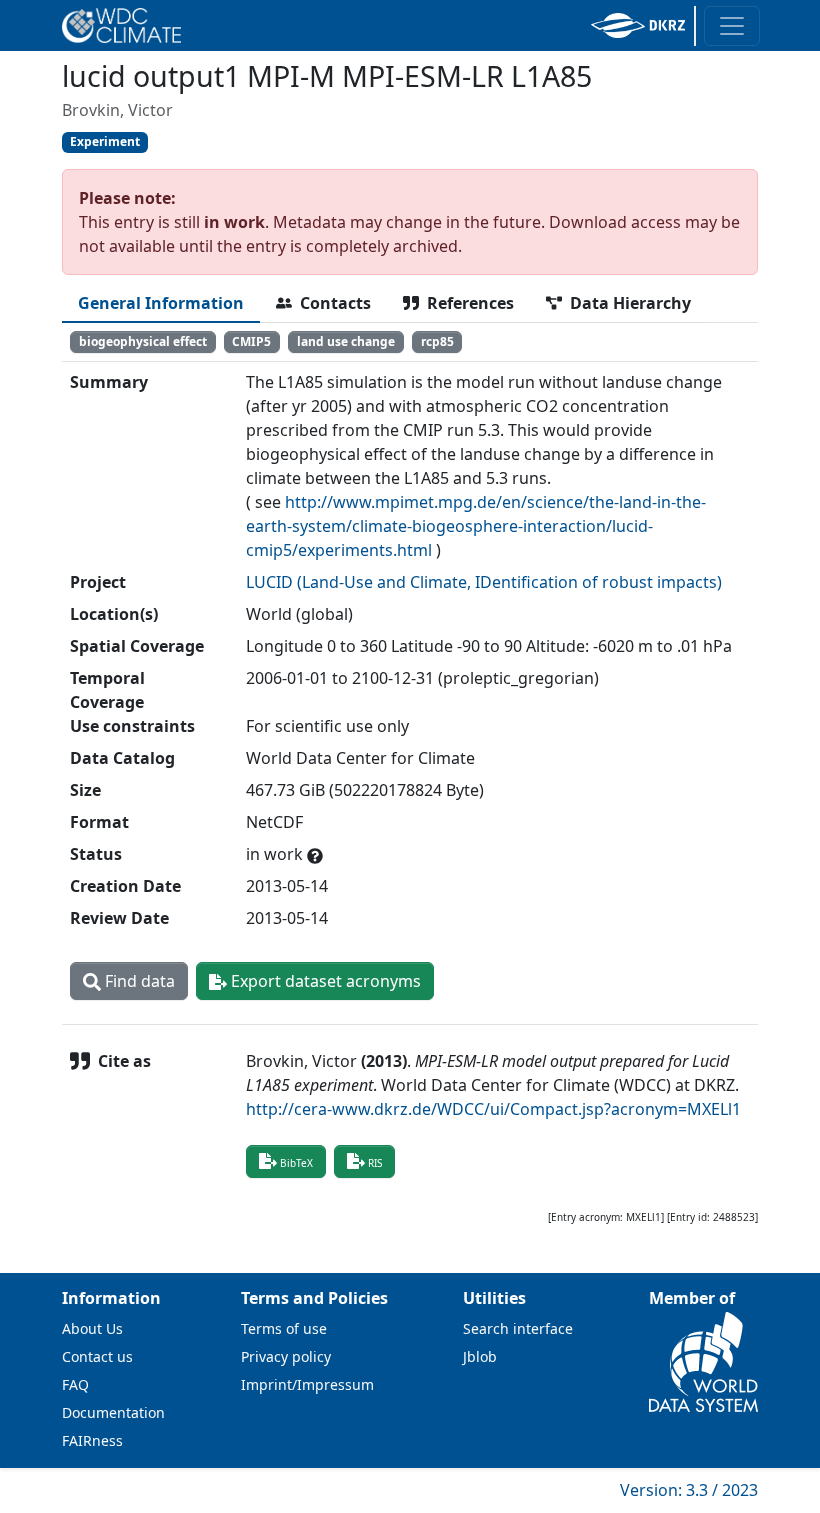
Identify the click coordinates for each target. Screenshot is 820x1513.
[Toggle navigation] (732, 26)
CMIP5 (251, 341)
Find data (138, 981)
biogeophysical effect (143, 341)
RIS (375, 1163)
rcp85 (437, 341)
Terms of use (284, 1328)
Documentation (113, 1412)
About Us (92, 1328)
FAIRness (92, 1440)
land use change (346, 341)
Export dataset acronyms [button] (324, 981)
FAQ (75, 1384)
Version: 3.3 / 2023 (689, 1490)
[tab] (161, 303)
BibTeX (296, 1163)
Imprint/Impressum (307, 1384)
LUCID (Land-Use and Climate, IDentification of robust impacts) (484, 582)
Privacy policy (286, 1356)
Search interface (518, 1328)
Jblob (480, 1356)
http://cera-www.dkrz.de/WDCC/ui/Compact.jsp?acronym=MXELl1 (493, 1109)
